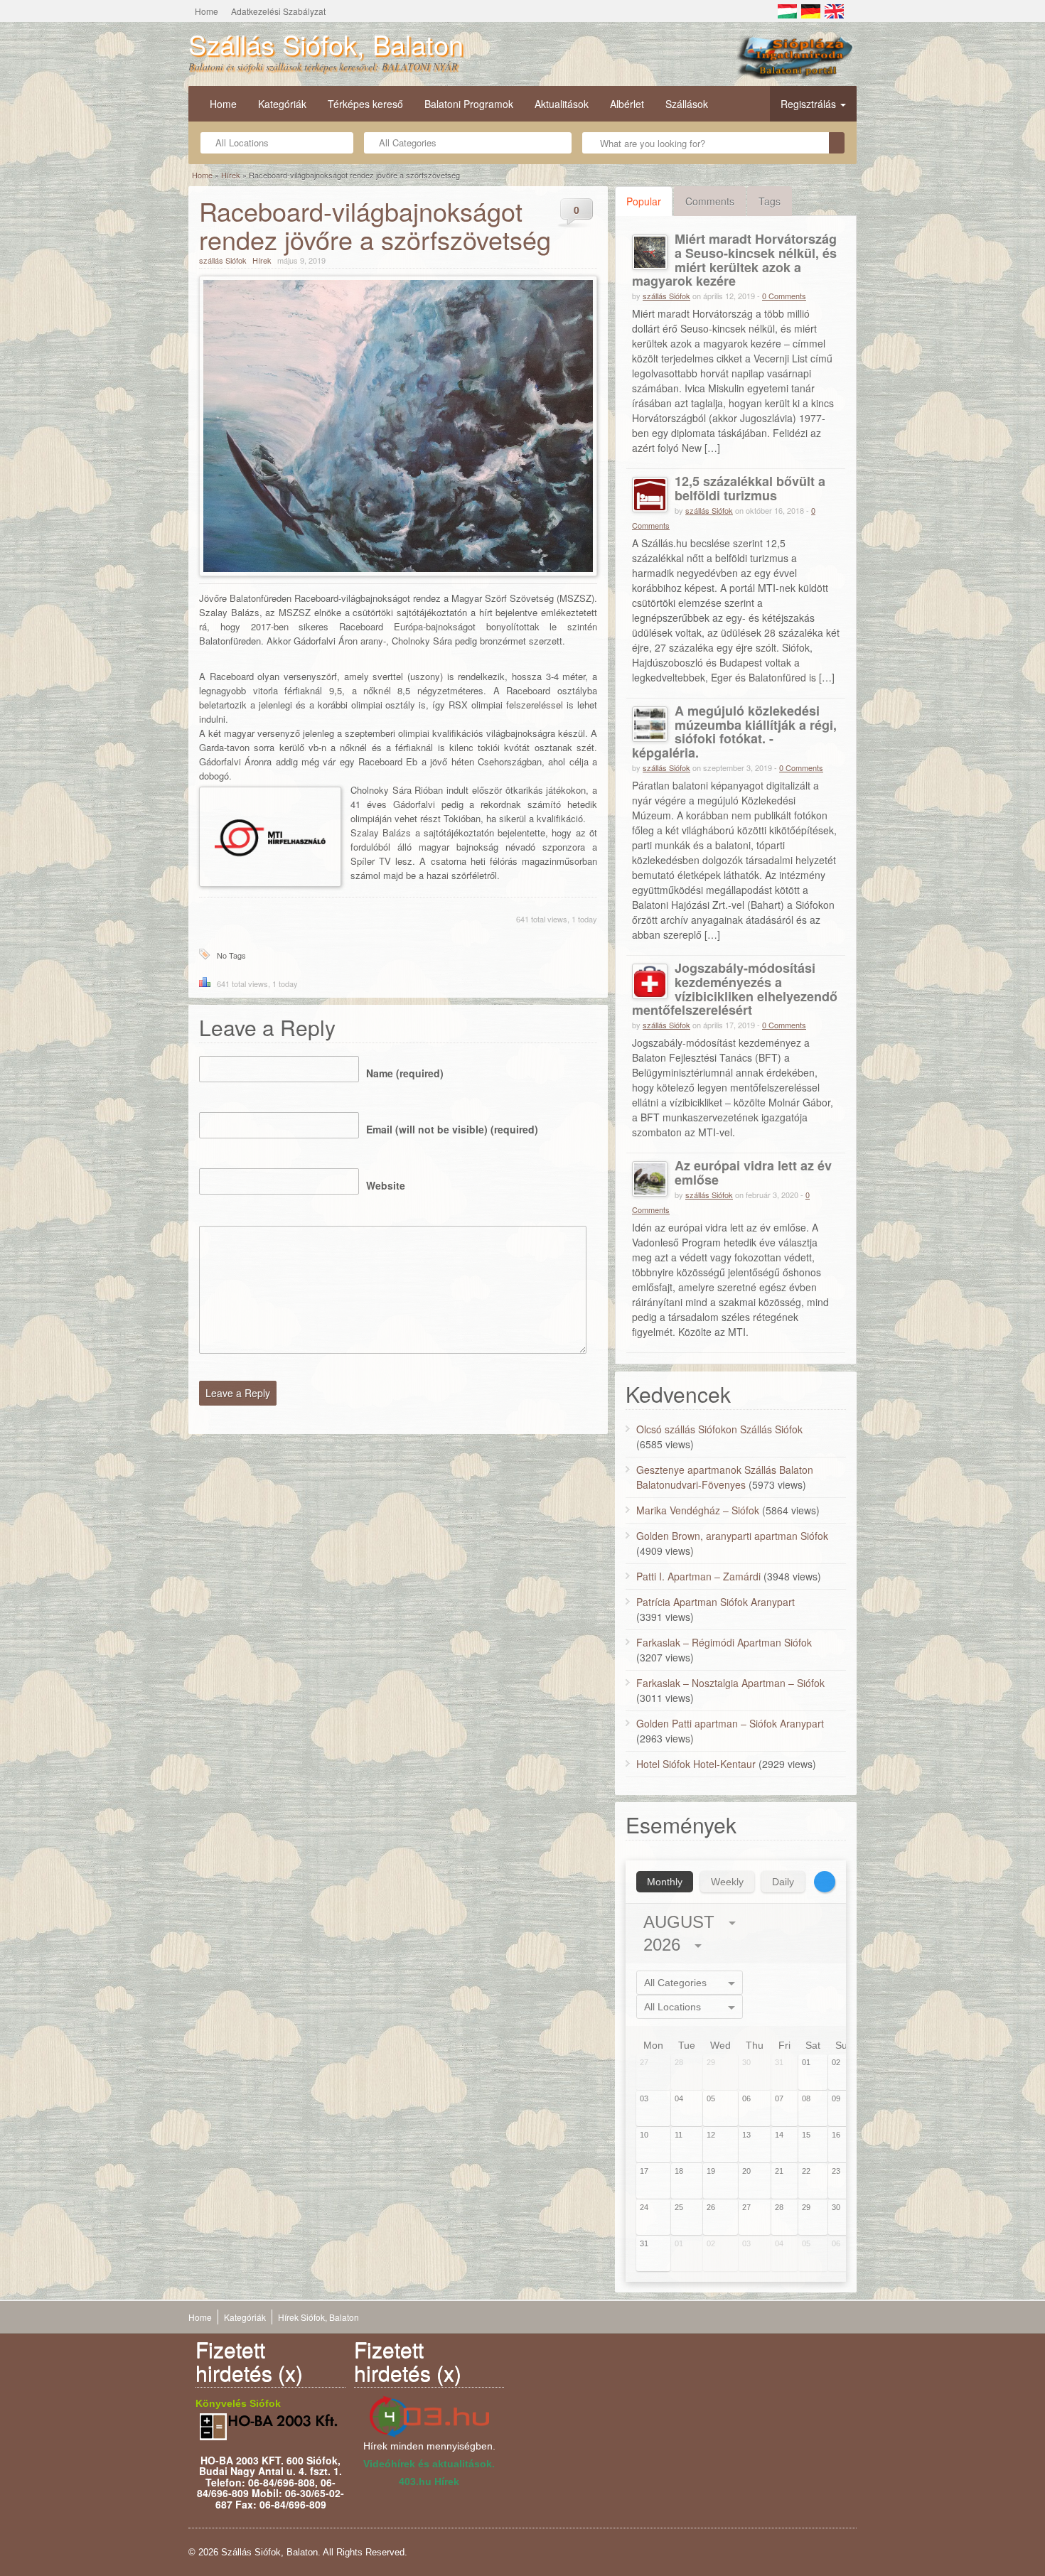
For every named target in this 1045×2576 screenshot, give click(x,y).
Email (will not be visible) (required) (452, 1129)
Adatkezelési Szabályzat (278, 11)
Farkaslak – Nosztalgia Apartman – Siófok (730, 1683)
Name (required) (405, 1073)
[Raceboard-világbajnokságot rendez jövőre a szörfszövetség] (398, 426)
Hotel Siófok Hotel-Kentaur (696, 1764)
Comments (710, 201)
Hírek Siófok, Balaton (318, 2317)
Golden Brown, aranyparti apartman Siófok (732, 1536)
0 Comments (784, 296)
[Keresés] (837, 143)
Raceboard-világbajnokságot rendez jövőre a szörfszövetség (375, 225)
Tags (770, 201)
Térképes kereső (365, 104)
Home (207, 11)
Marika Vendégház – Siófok (698, 1510)
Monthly (665, 1882)
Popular (644, 201)
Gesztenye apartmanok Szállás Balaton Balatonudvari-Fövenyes (725, 1477)
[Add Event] (825, 1882)
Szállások (687, 104)
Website (386, 1185)
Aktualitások (562, 104)
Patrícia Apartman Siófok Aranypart (716, 1602)
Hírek (231, 175)
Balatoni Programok (469, 104)
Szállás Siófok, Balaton (326, 44)
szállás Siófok (223, 260)
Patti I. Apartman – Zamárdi (698, 1576)
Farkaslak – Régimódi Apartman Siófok (724, 1642)
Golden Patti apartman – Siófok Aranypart (730, 1723)
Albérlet (627, 104)
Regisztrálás (810, 104)
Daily (783, 1882)
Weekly (727, 1882)
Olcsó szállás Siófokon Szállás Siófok (719, 1429)
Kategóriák (282, 104)
